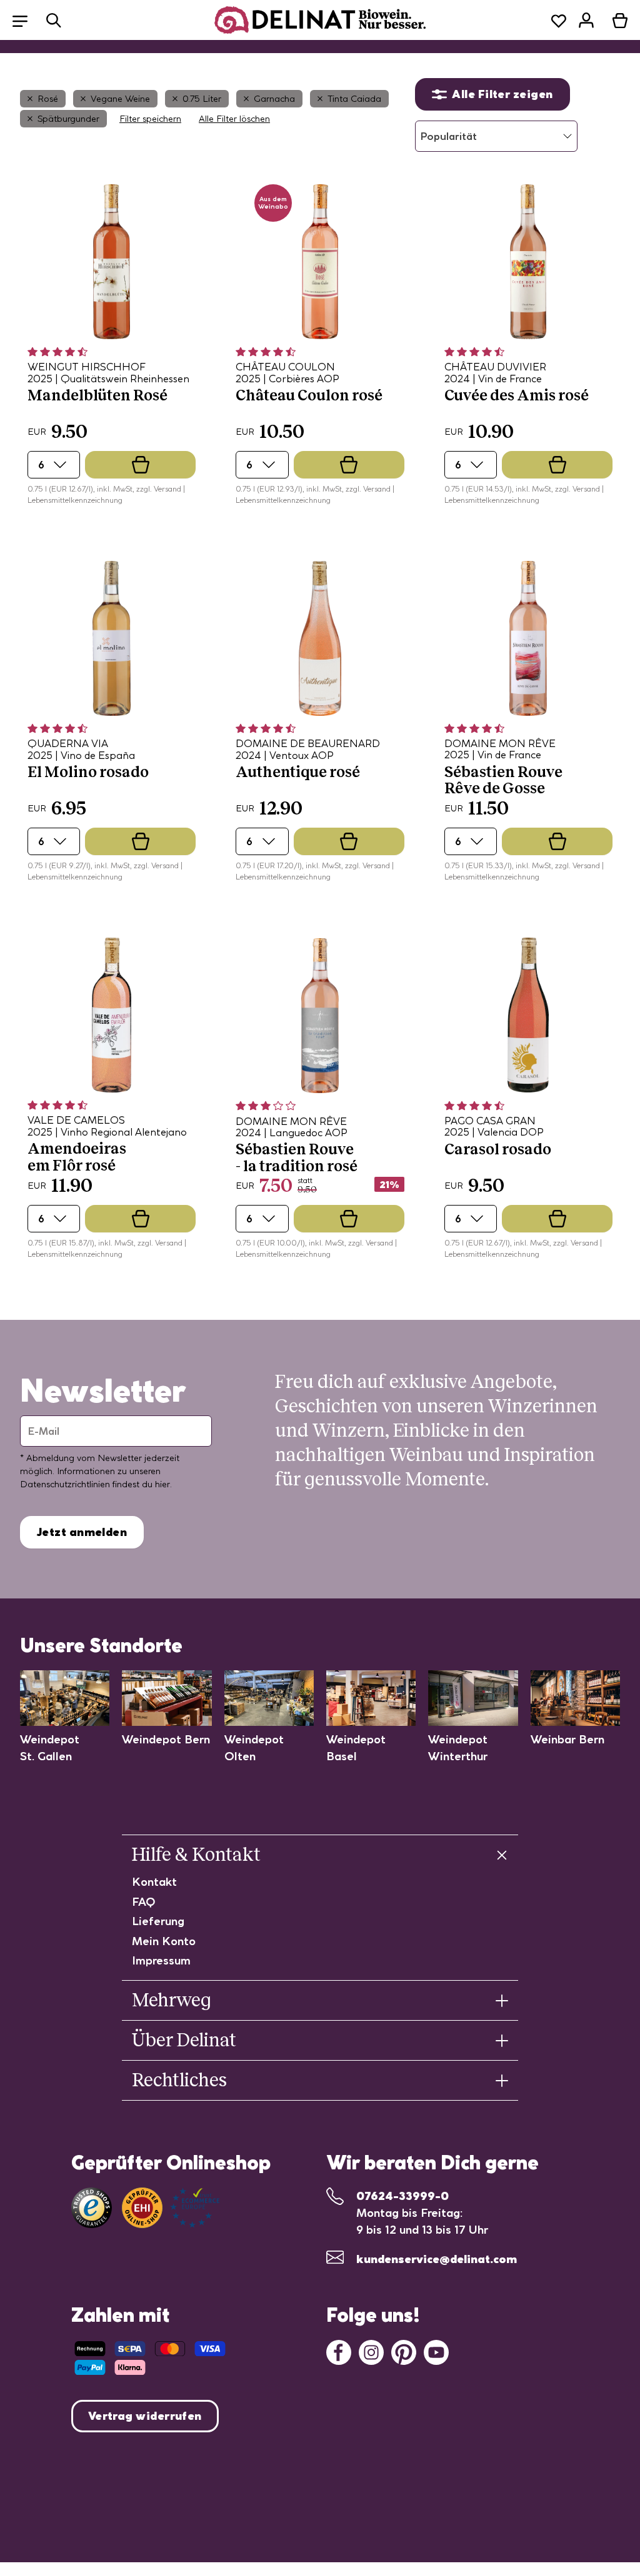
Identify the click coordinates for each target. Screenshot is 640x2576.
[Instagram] (371, 2351)
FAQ (144, 1902)
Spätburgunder (68, 119)
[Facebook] (339, 2351)
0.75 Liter (202, 99)
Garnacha (274, 99)
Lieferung (158, 1921)
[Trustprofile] (171, 2208)
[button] (26, 20)
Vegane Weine (120, 99)
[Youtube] (436, 2351)
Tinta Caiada (354, 99)
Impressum (161, 1960)
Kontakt (154, 1882)
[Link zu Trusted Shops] (92, 2208)
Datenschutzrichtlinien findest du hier (95, 1484)
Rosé (48, 99)
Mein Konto (164, 1941)
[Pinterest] (404, 2351)
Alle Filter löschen (234, 119)
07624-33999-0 (402, 2196)
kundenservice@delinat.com (437, 2259)
